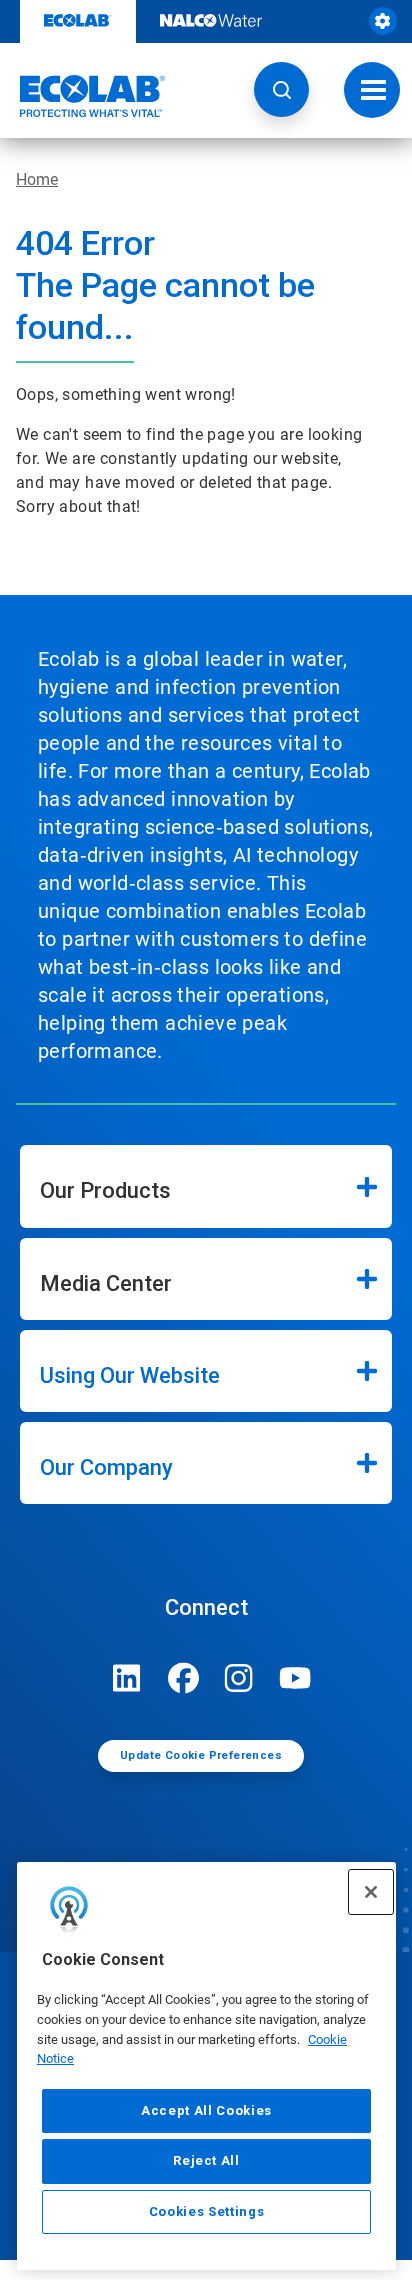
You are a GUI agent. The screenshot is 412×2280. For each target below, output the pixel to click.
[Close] (371, 1892)
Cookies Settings (207, 2211)
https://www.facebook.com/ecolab (183, 1678)
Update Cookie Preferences (201, 1755)
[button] (281, 89)
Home (37, 179)
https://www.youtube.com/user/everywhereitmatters (295, 1678)
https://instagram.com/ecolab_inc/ (239, 1678)
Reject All (206, 2160)
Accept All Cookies (206, 2110)
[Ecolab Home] (83, 96)
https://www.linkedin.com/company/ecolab (127, 1678)
